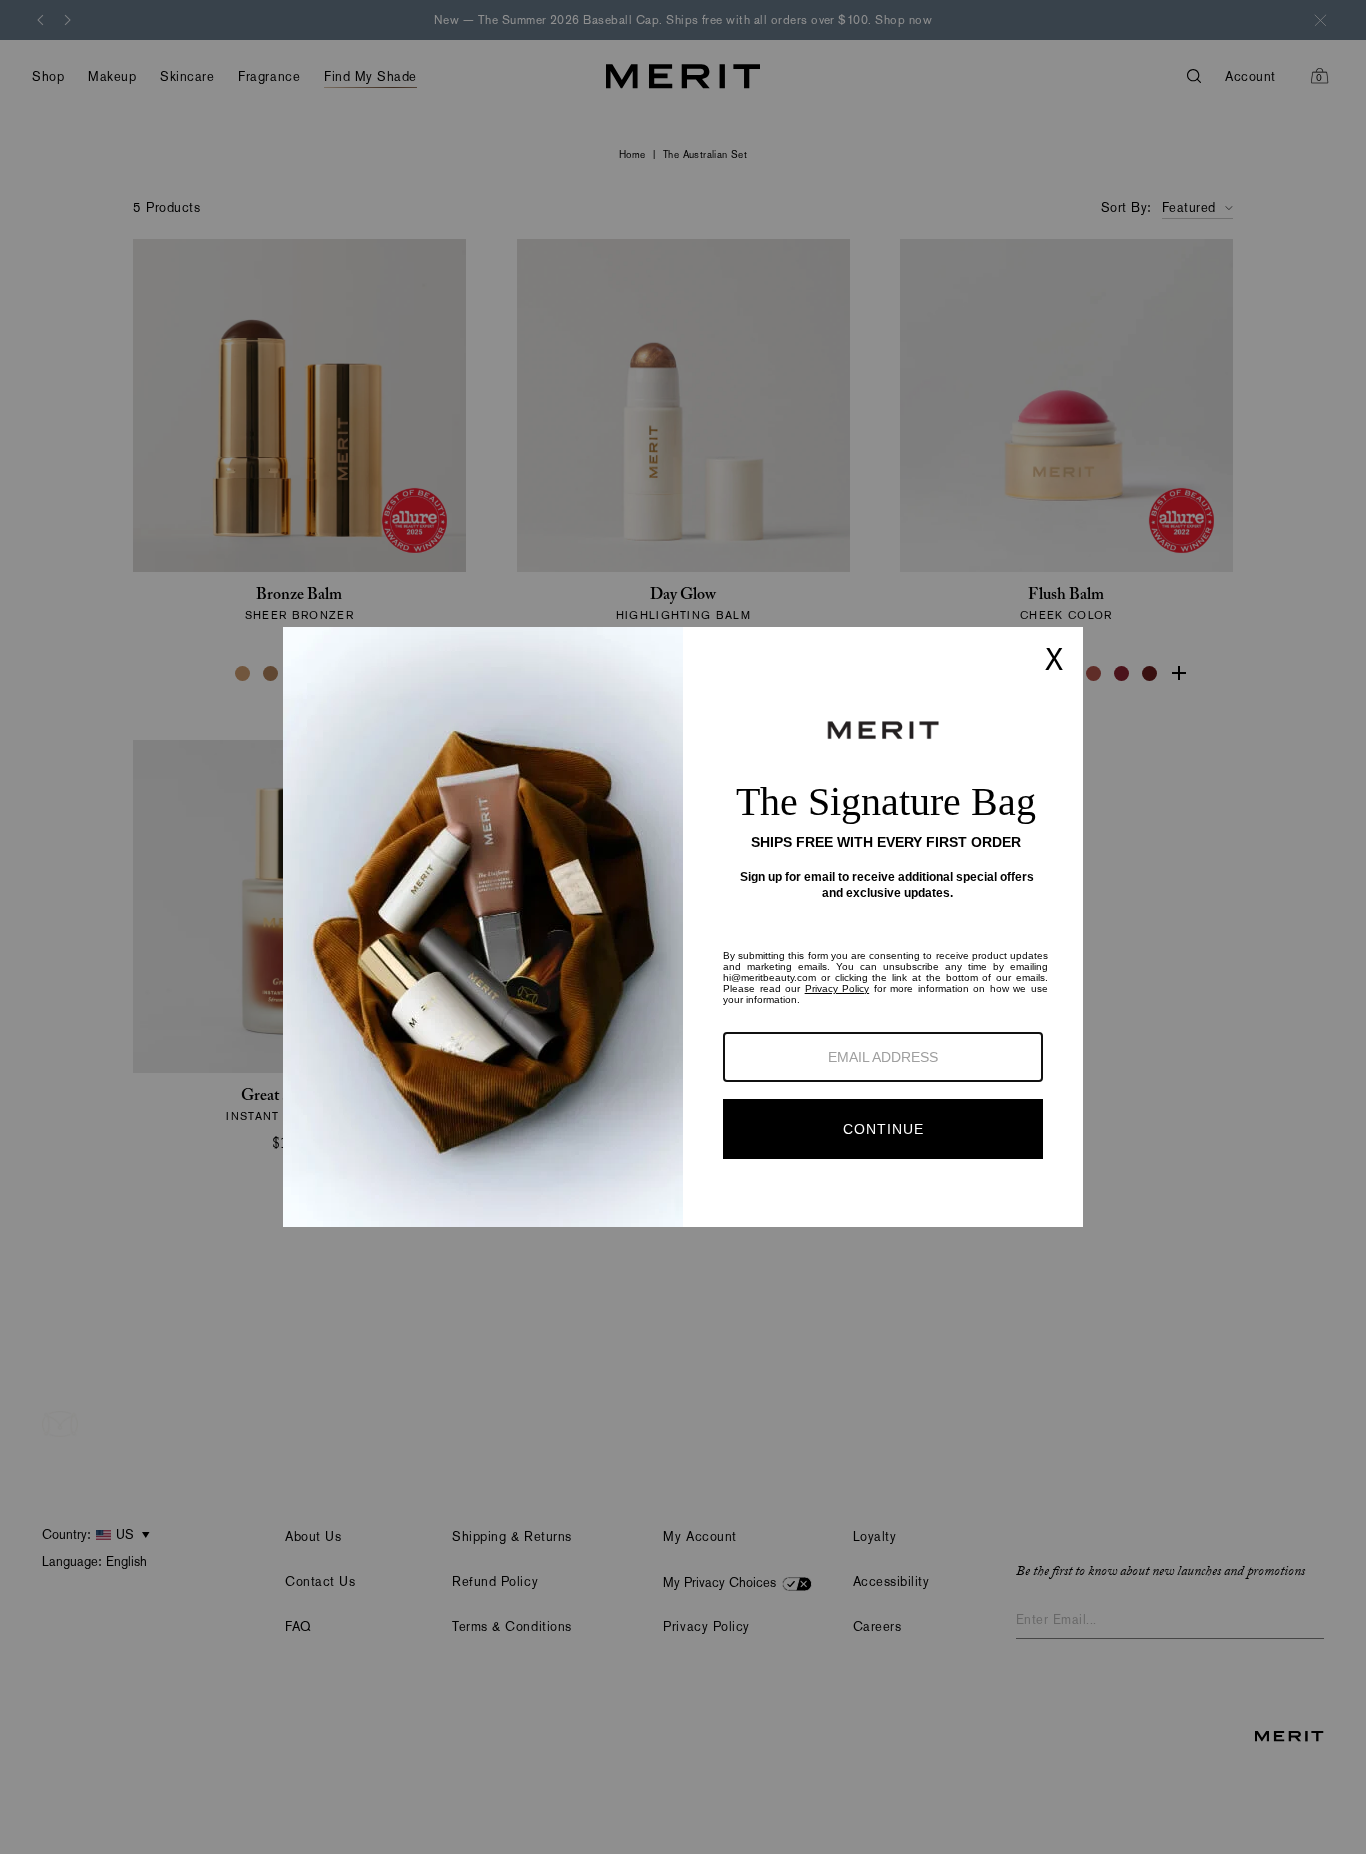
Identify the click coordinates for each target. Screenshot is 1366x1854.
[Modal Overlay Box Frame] (683, 927)
